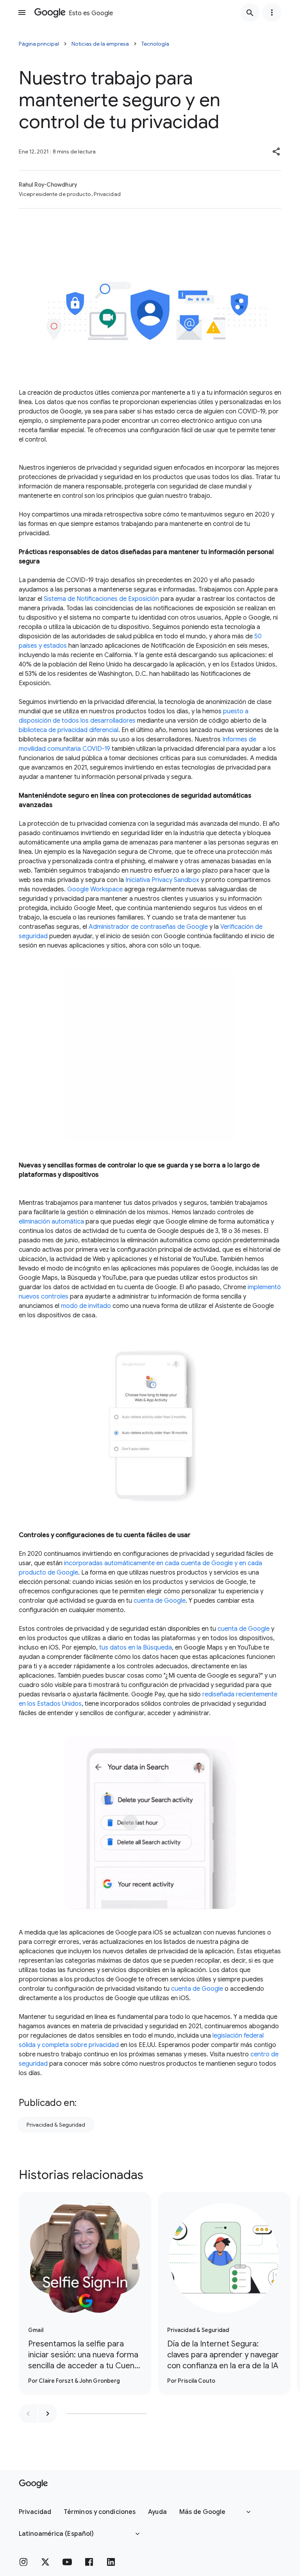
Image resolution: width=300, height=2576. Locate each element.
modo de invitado (86, 1306)
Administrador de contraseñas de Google (148, 927)
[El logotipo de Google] (33, 2484)
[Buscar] (250, 12)
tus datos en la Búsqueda (136, 1648)
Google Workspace (95, 889)
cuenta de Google (160, 1601)
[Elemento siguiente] (48, 2414)
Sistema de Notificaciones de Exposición (101, 599)
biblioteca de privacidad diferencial (69, 730)
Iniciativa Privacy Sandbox (162, 880)
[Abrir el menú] (22, 12)
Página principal (39, 44)
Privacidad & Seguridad (56, 2125)
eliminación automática (51, 1222)
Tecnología (155, 44)
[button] (277, 151)
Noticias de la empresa (100, 44)
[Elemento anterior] (28, 2414)
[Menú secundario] (272, 12)
